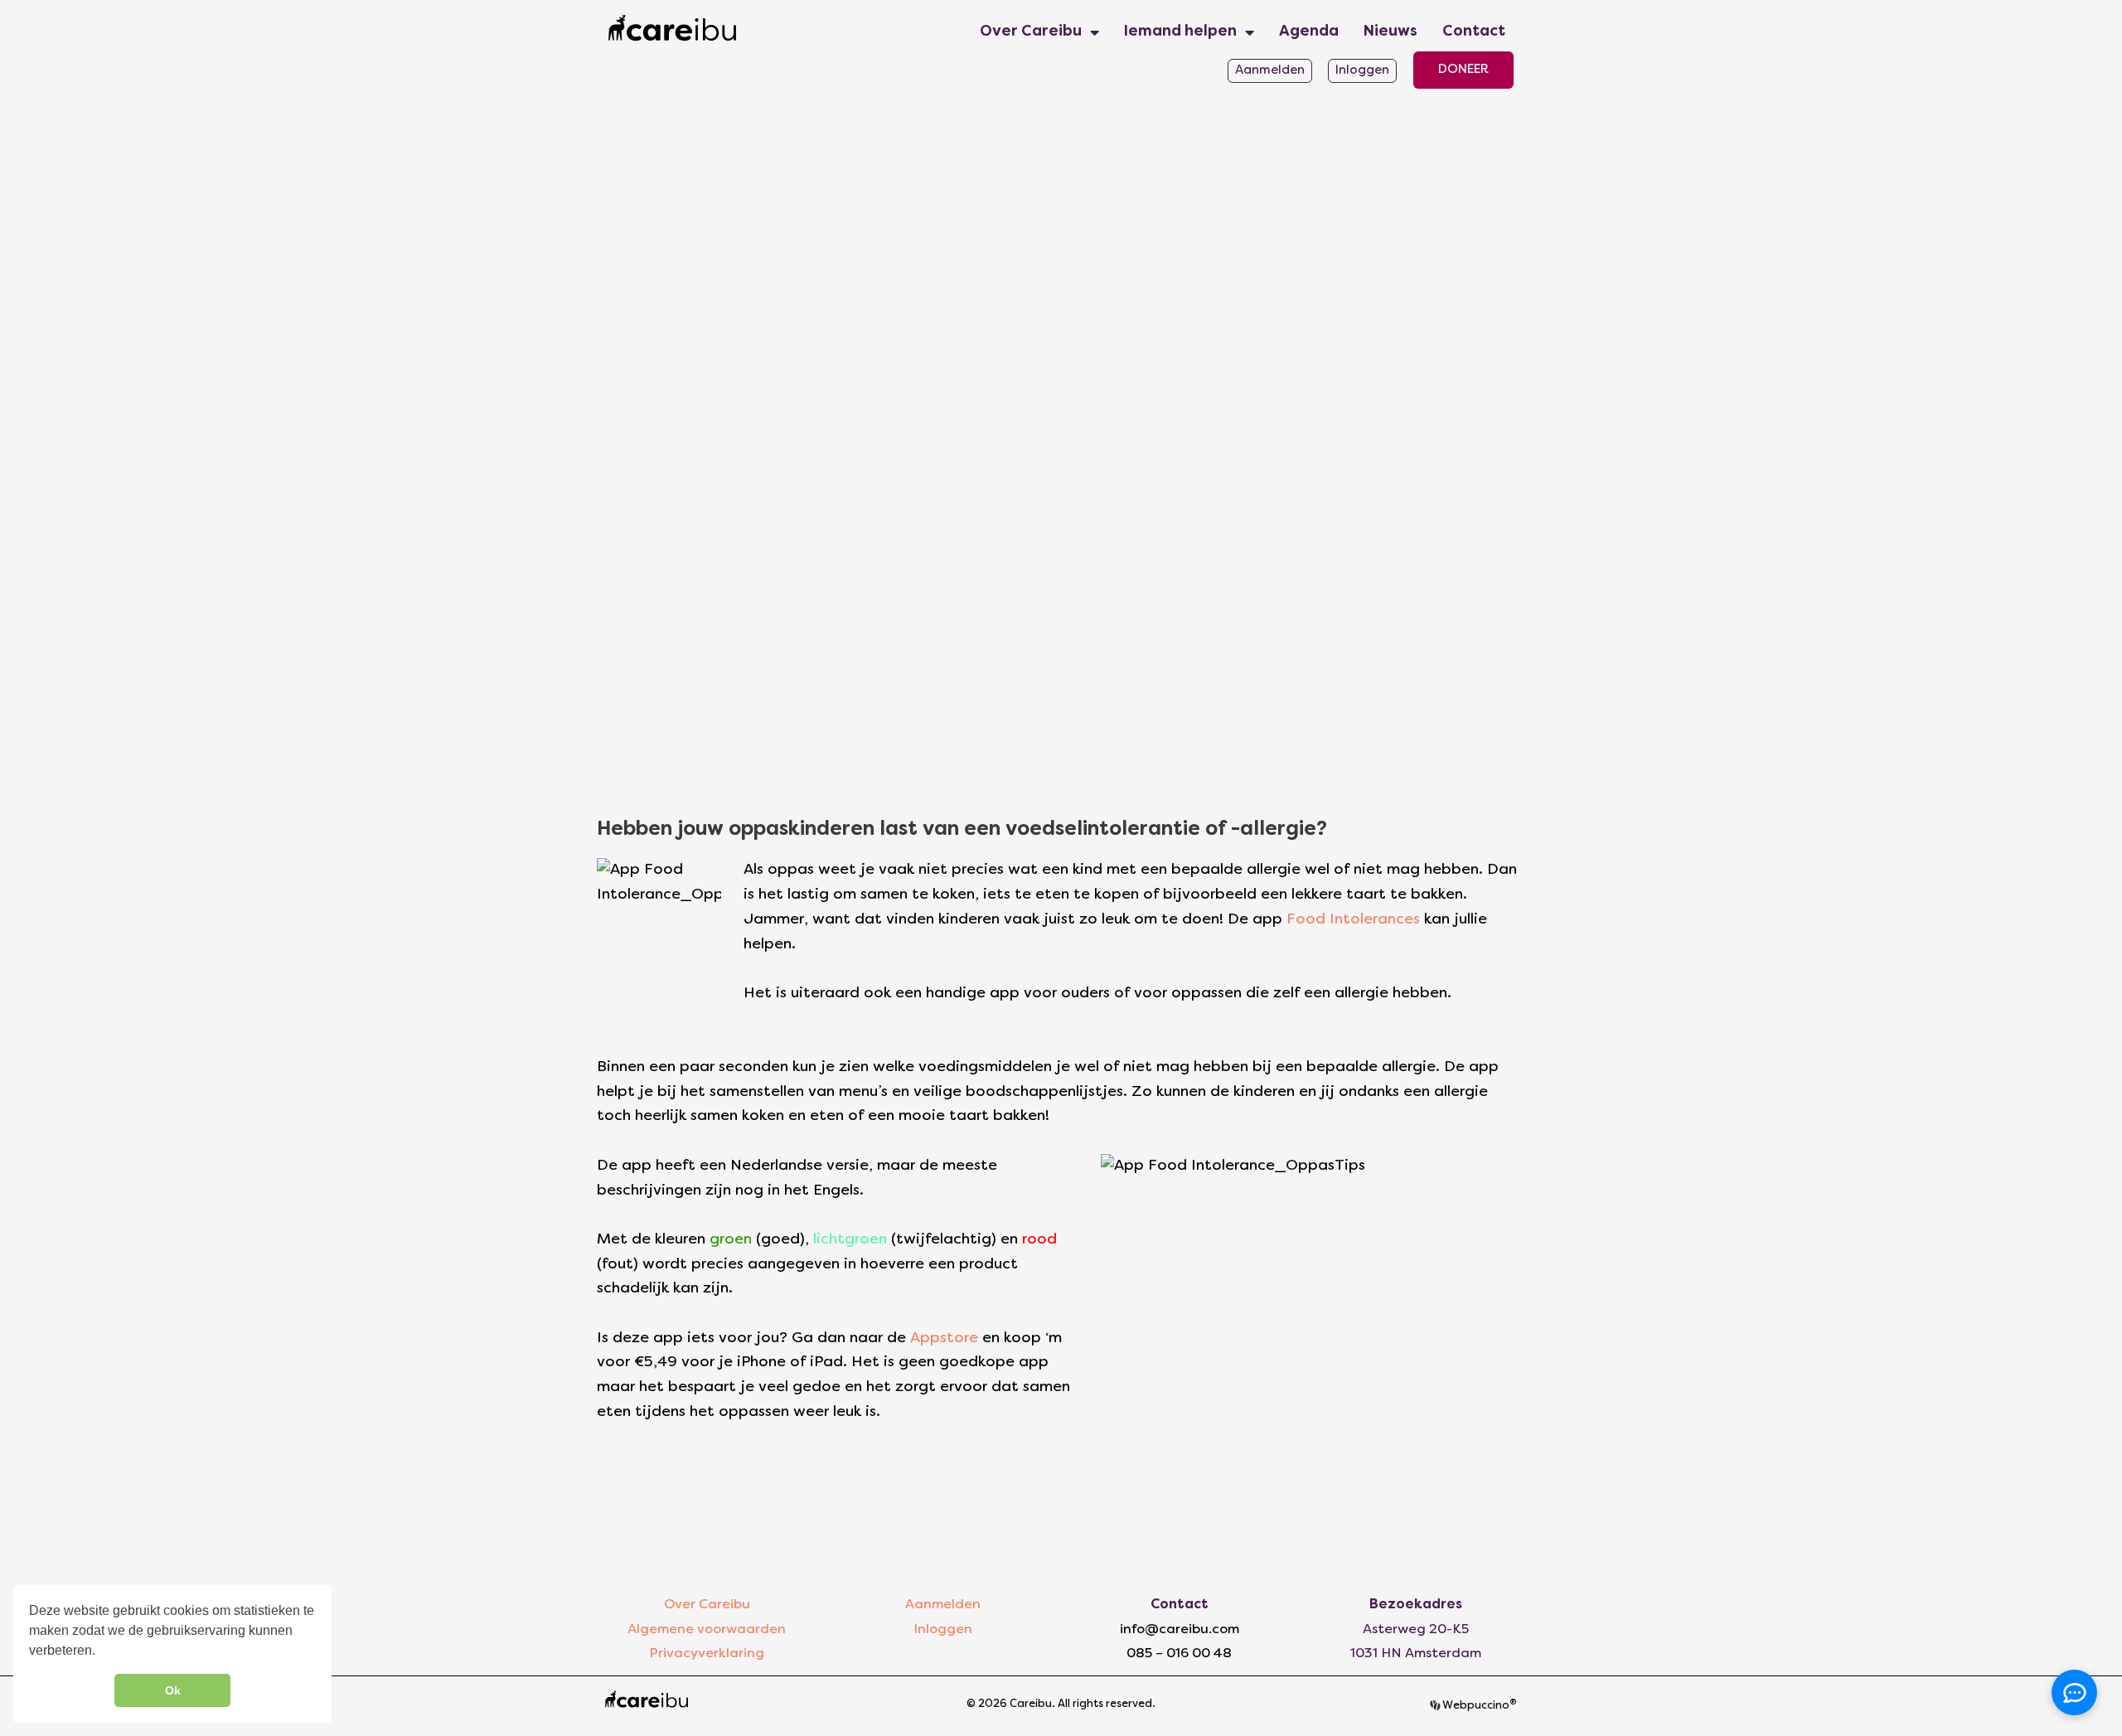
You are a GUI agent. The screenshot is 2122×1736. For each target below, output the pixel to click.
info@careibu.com (1180, 1630)
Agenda (1309, 32)
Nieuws (1390, 32)
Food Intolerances (1353, 920)
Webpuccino (1478, 1706)
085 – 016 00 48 (1179, 1654)
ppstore (949, 1338)
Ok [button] (173, 1690)
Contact (1474, 32)
